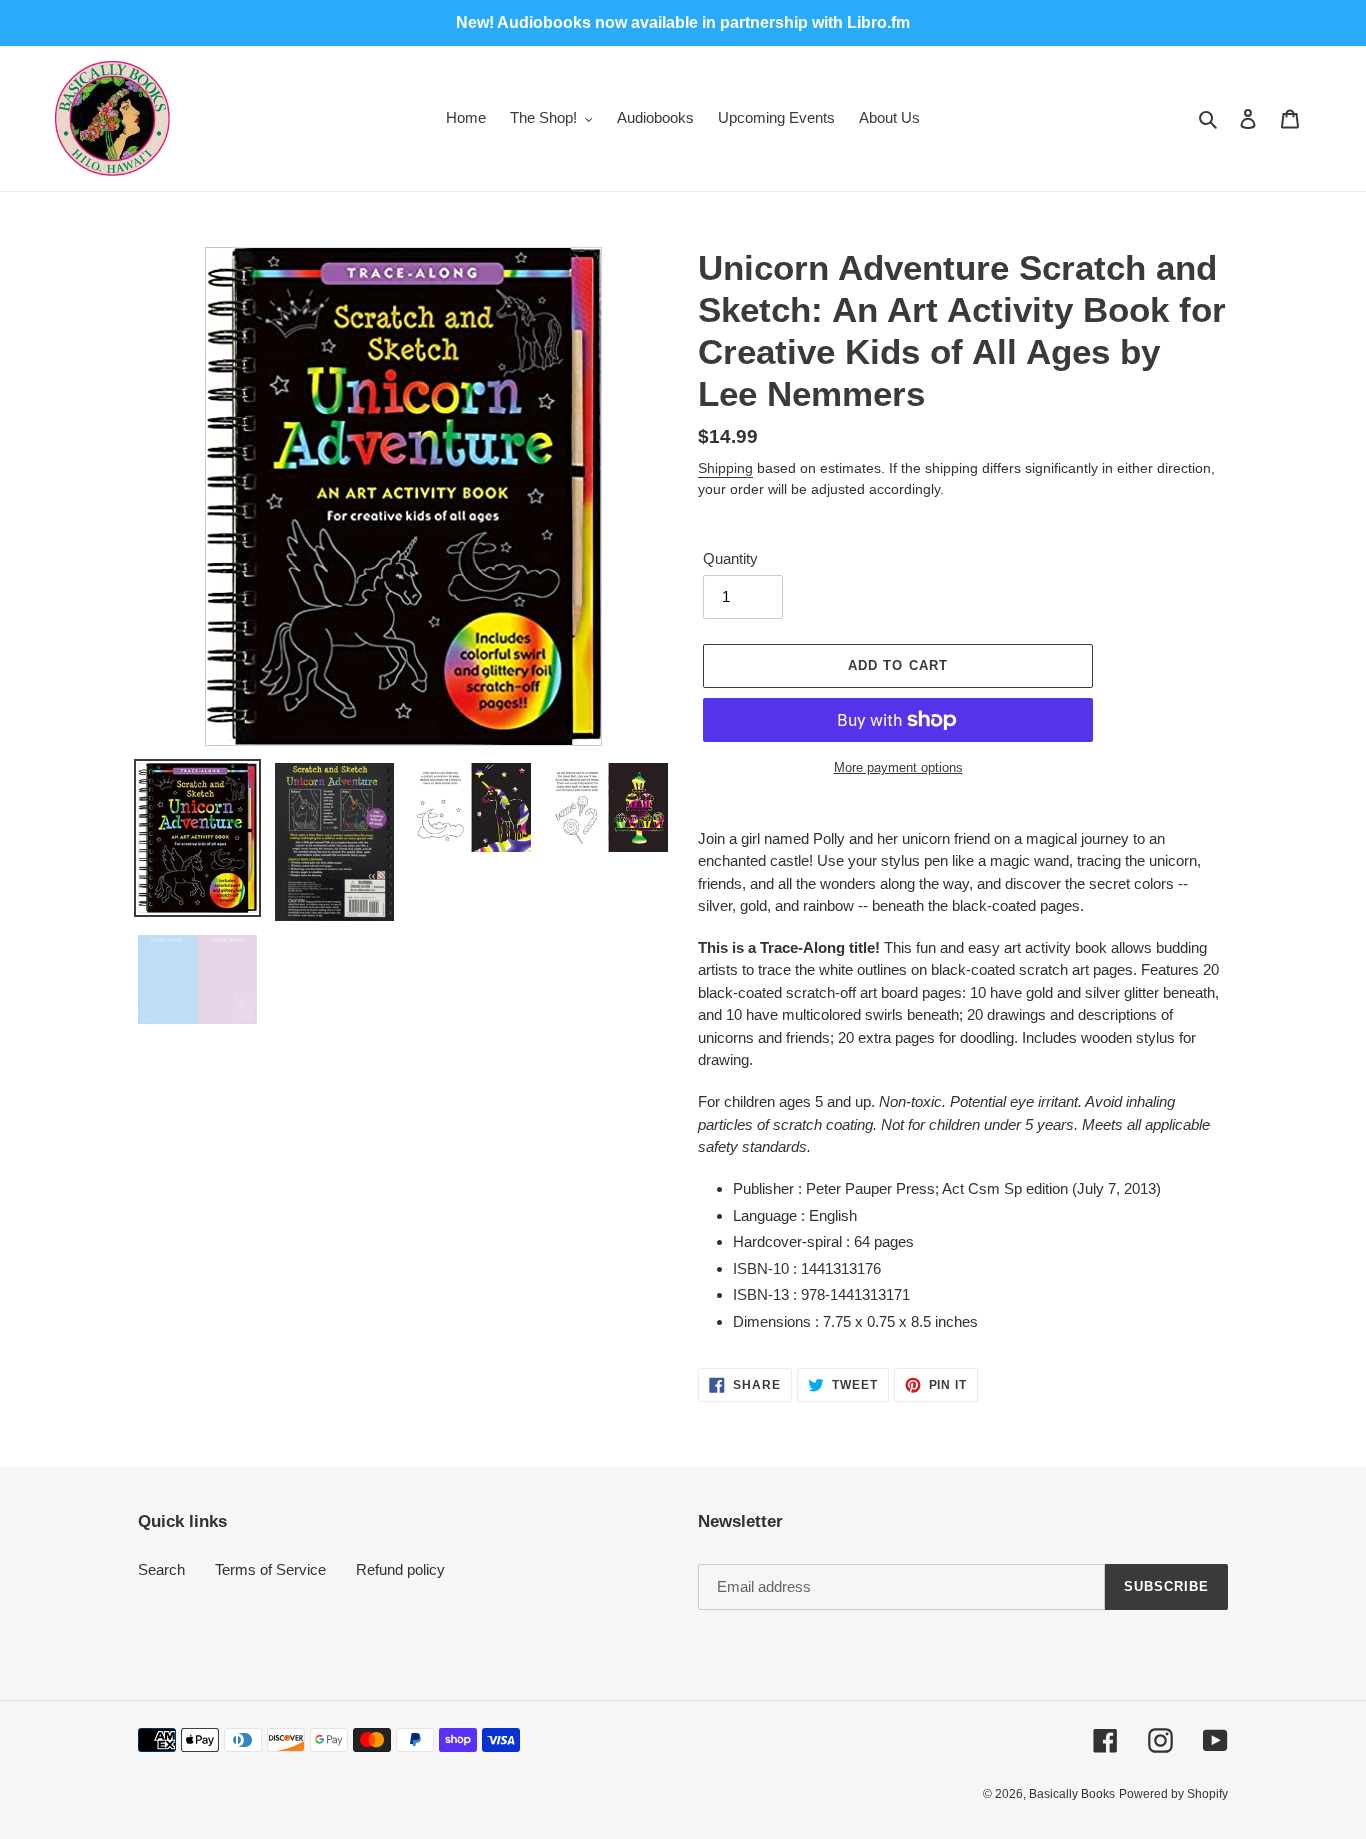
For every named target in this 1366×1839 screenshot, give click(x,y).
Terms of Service (270, 1569)
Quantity (730, 558)
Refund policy (400, 1569)
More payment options (898, 767)
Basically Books (1072, 1794)
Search (161, 1569)
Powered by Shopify (1173, 1794)
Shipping (725, 468)
